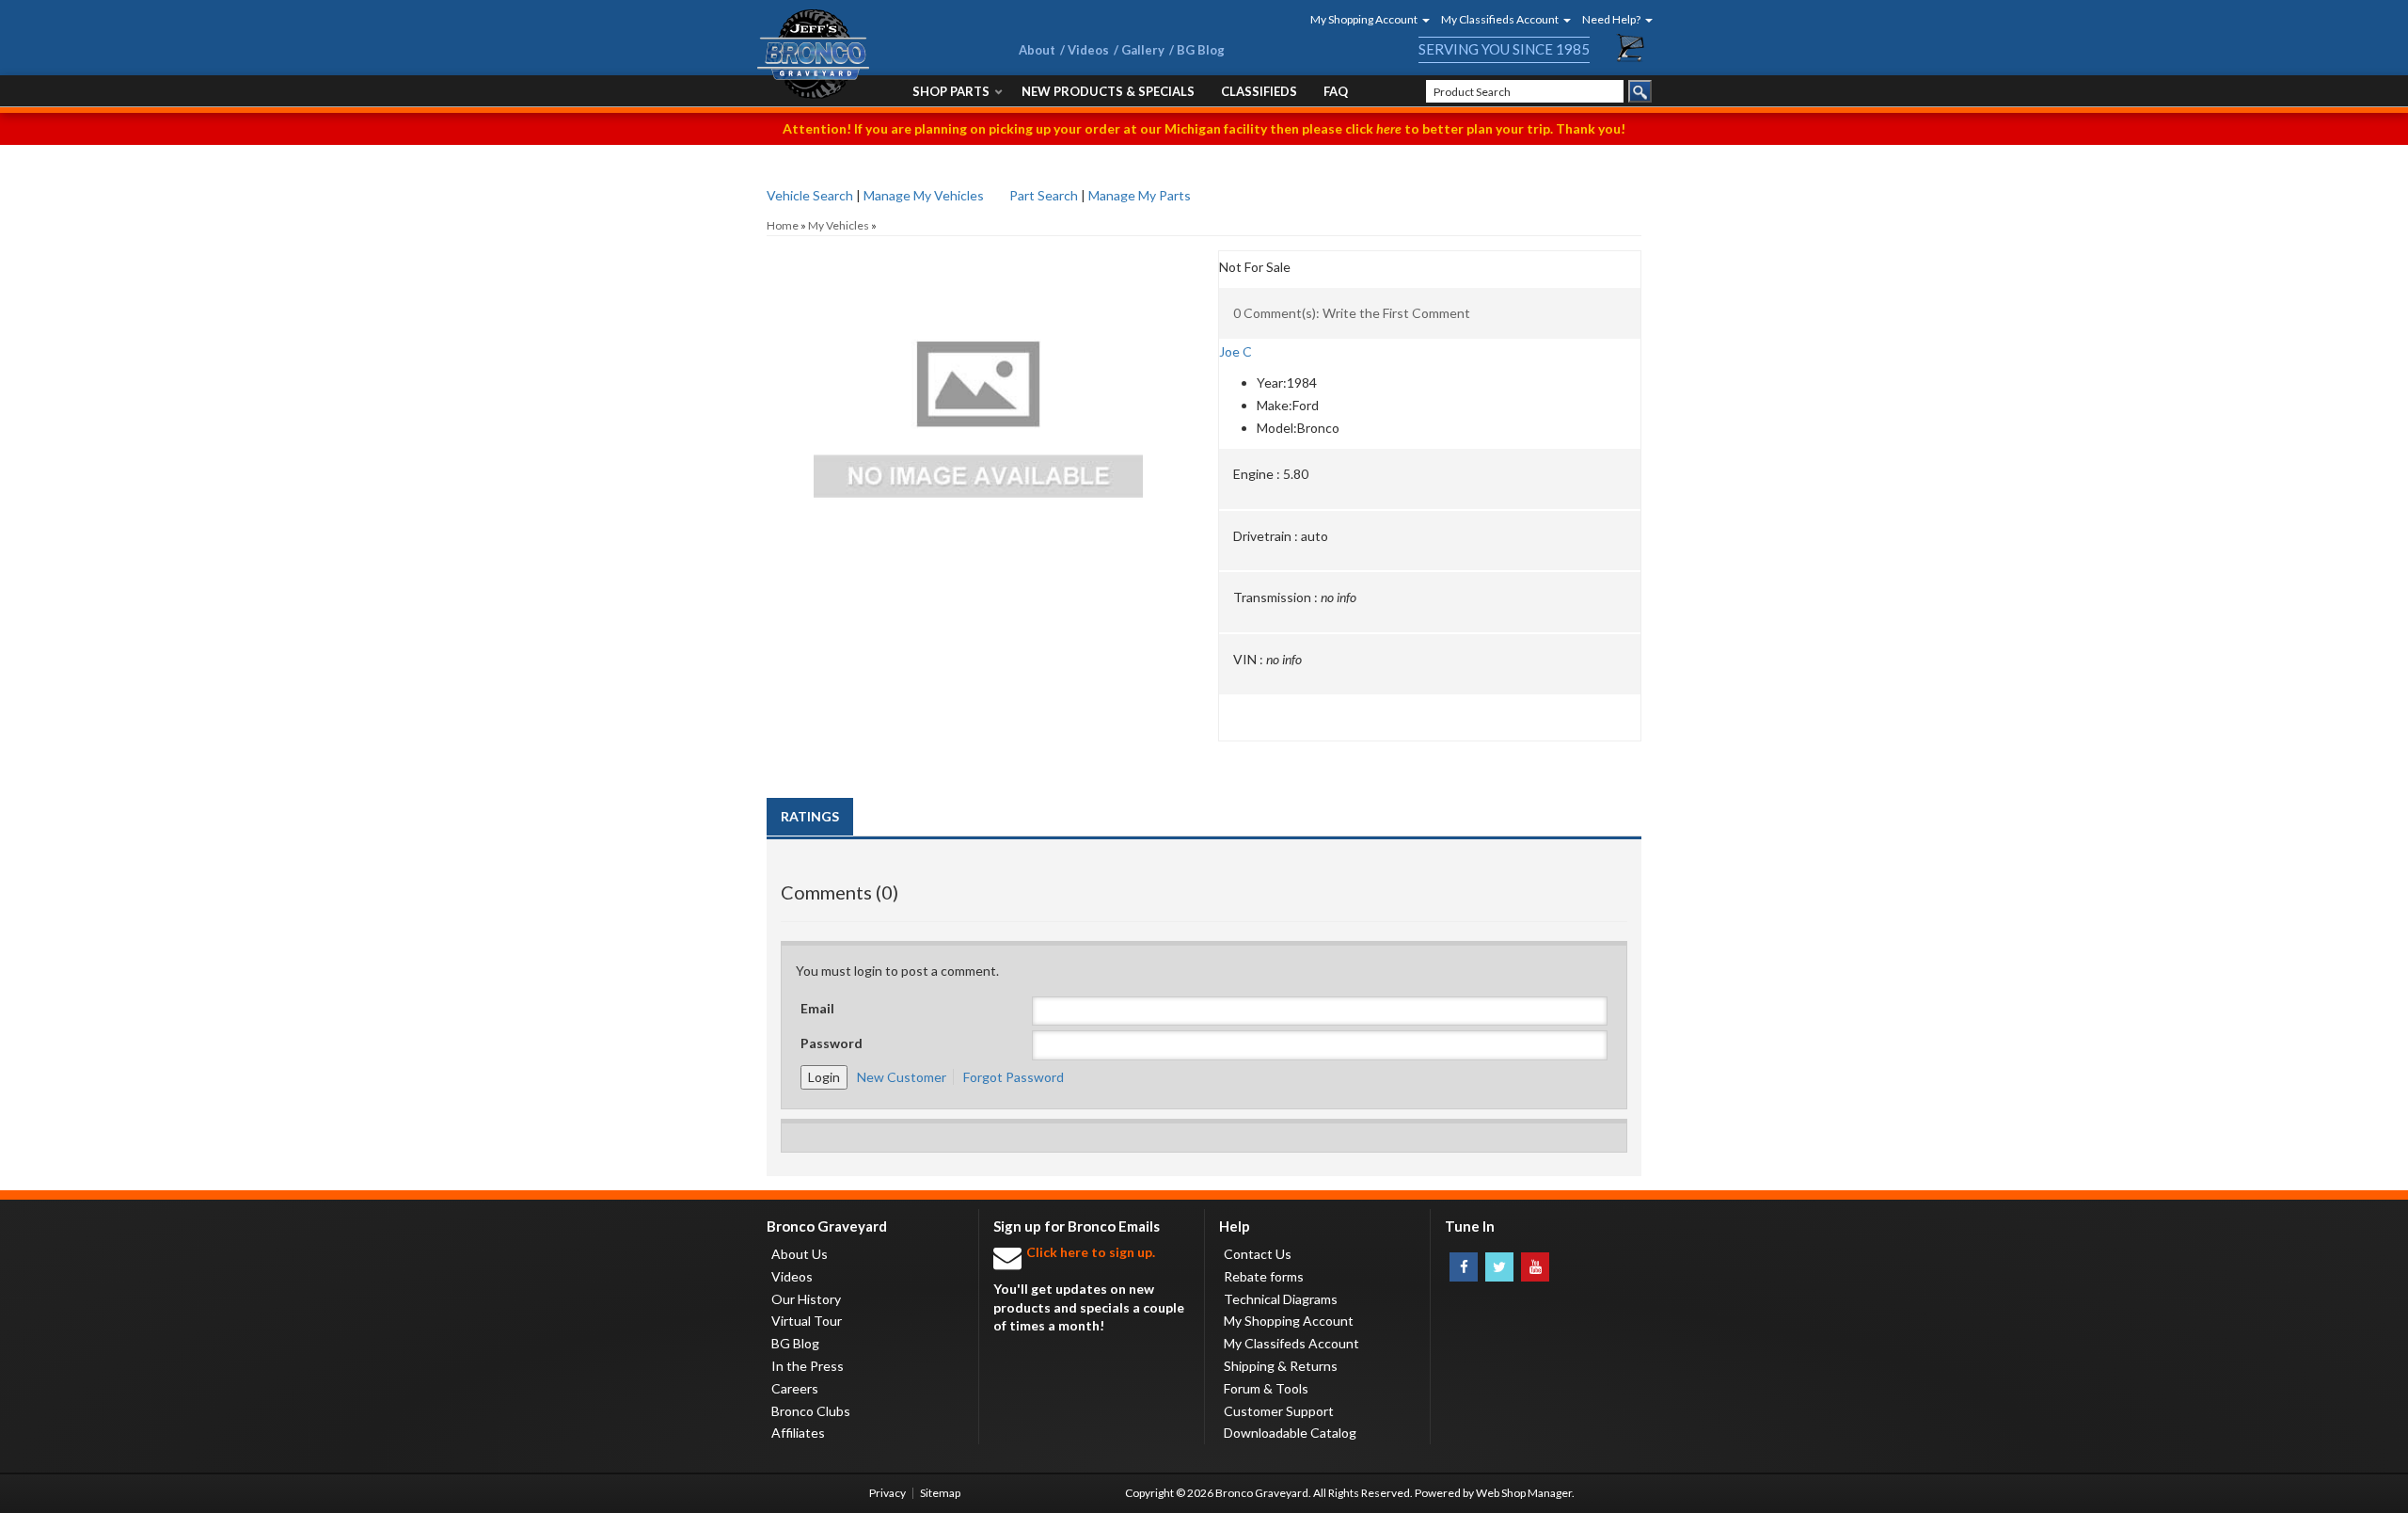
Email (817, 1008)
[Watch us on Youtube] (1535, 1267)
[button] (1364, 19)
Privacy (887, 1493)
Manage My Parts (1140, 195)
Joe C (1236, 351)
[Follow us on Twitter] (1499, 1267)
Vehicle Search (810, 195)
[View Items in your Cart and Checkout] (1631, 48)
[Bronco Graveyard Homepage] (865, 54)
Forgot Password (1014, 1077)
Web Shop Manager (1524, 1493)
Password (832, 1043)
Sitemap (940, 1493)
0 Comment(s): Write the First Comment (1352, 313)
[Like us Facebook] (1464, 1267)
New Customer (902, 1077)
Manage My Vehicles (924, 195)
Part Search (1044, 195)
